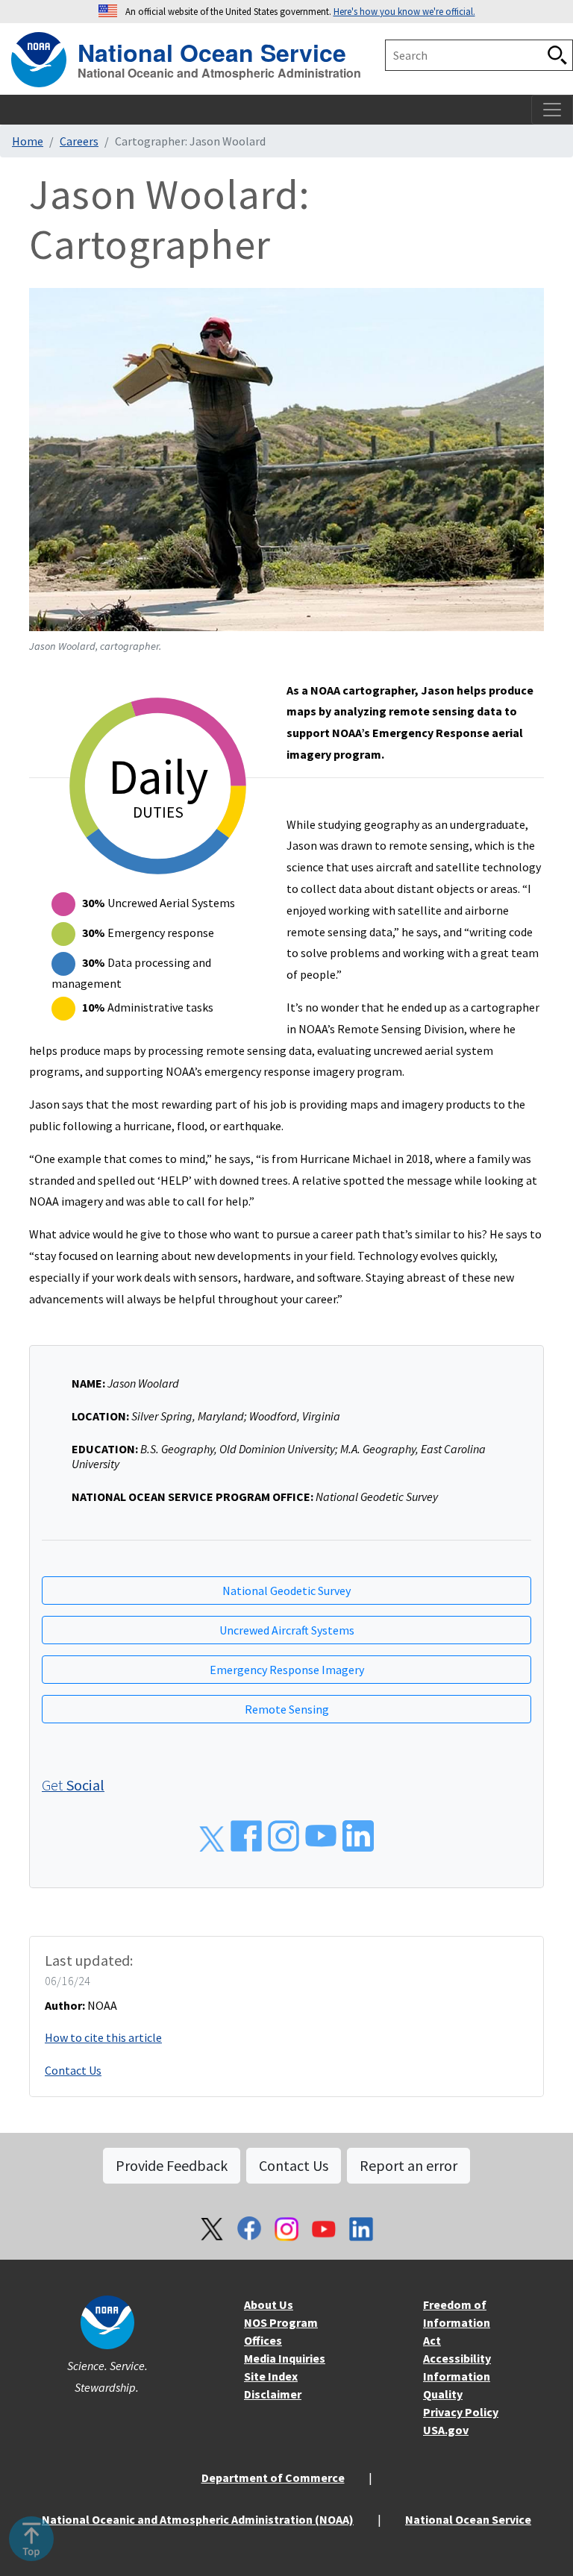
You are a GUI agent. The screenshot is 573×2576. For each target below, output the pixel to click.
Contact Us (73, 2070)
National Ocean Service (212, 50)
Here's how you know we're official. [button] (404, 11)
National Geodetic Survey (286, 1591)
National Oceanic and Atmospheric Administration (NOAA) (198, 2519)
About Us (269, 2304)
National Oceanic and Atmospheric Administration (219, 73)
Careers (79, 141)
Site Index (271, 2376)
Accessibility (457, 2358)
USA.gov (446, 2430)
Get (73, 1785)
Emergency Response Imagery (287, 1670)
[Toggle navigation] (552, 110)
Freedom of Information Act (457, 2322)
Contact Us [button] (294, 2165)
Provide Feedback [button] (172, 2165)
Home (28, 141)
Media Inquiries (285, 2358)
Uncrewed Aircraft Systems (287, 1630)
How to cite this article (103, 2037)
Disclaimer (273, 2394)
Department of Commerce (273, 2478)
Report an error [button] (408, 2165)
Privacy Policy (461, 2412)
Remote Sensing (287, 1709)
